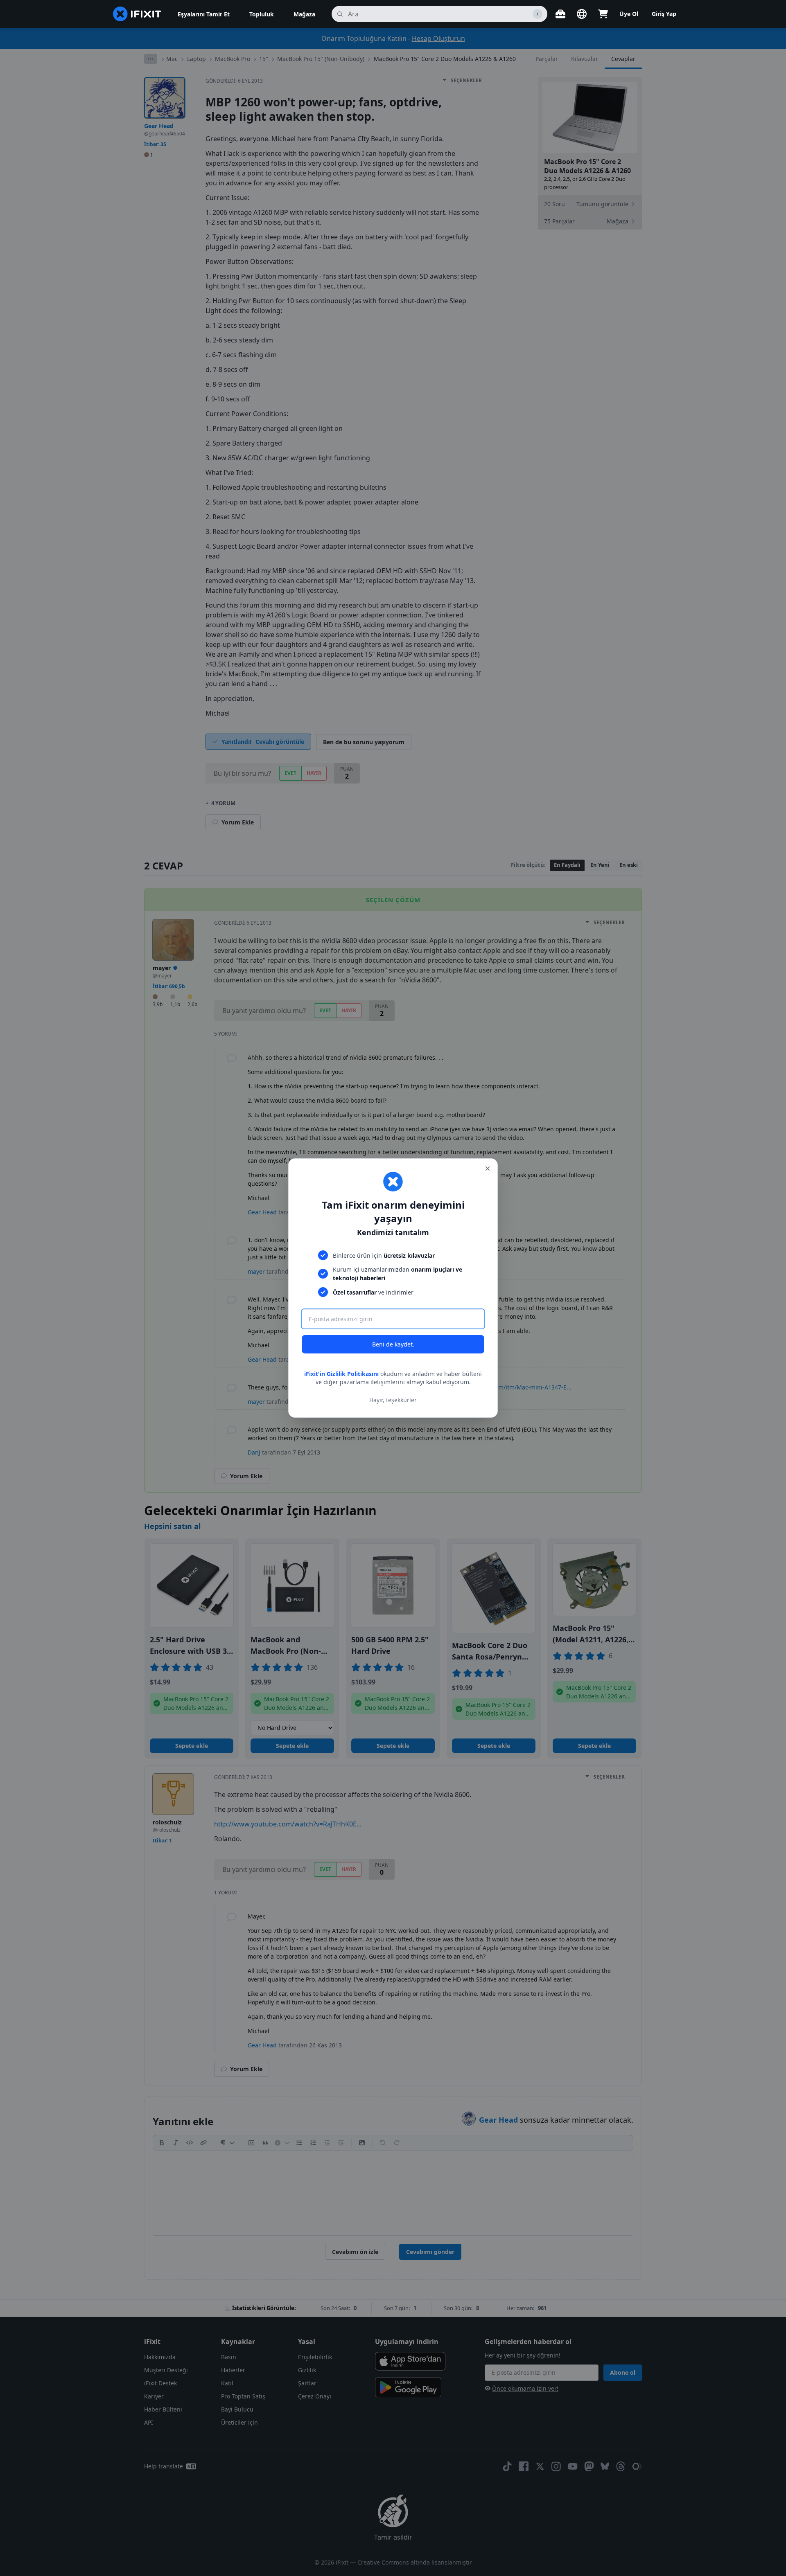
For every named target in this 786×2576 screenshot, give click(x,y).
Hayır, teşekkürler (393, 1400)
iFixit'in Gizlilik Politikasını (341, 1374)
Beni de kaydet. (393, 1344)
